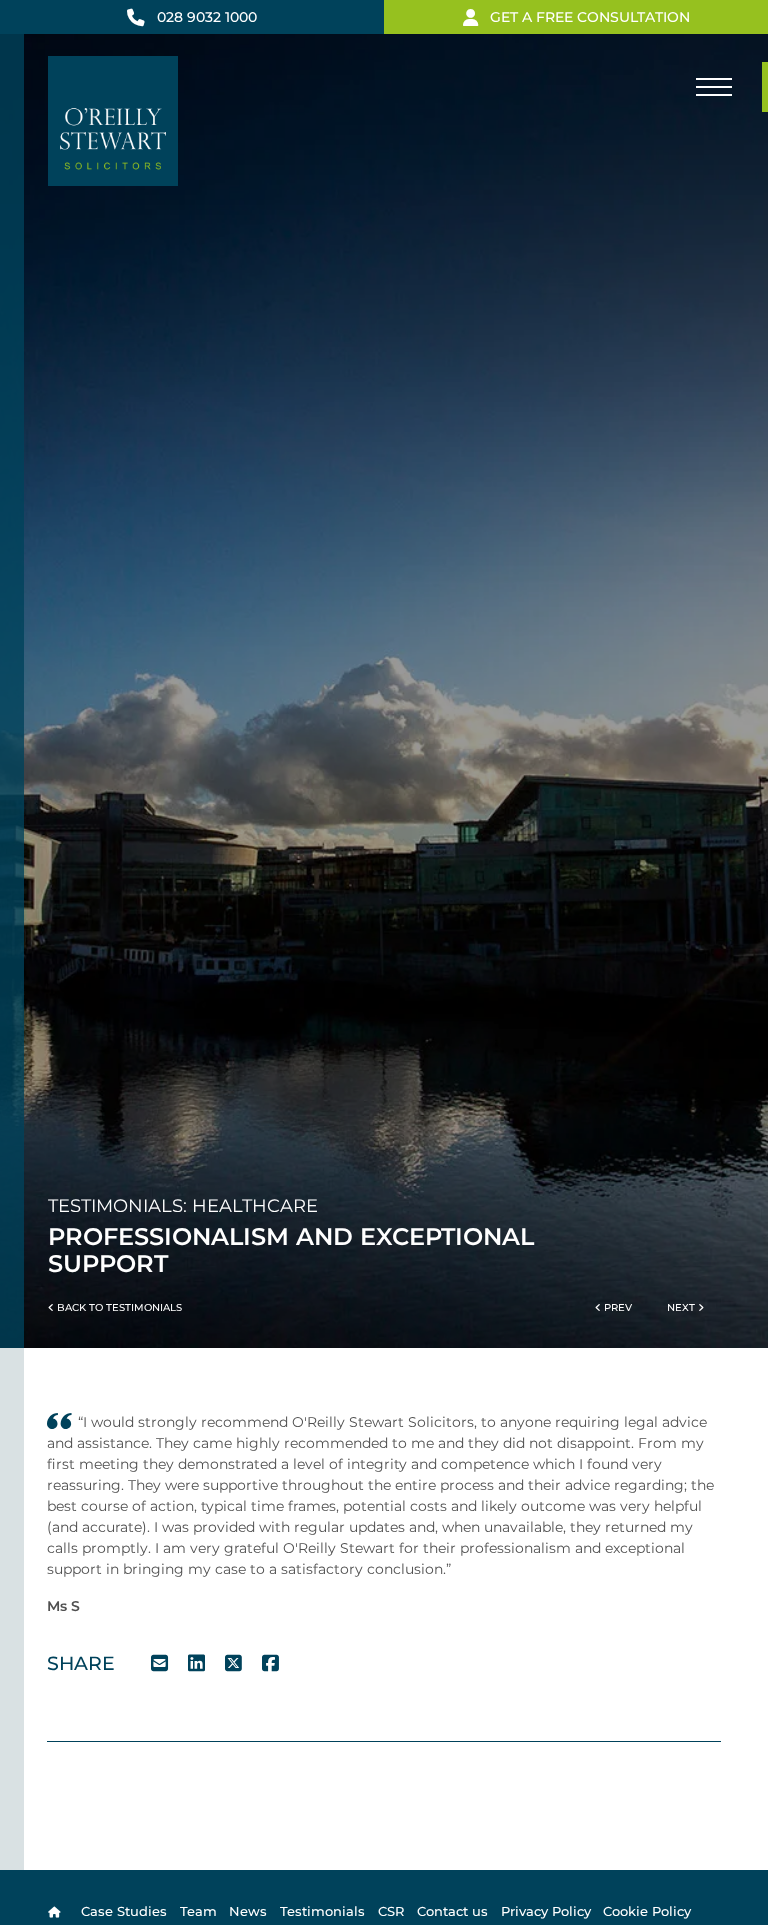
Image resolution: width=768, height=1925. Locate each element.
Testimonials (322, 1911)
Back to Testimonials (118, 1307)
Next (682, 1307)
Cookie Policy (647, 1911)
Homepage (58, 1911)
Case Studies (124, 1911)
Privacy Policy (546, 1911)
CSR (391, 1911)
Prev (616, 1307)
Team (198, 1911)
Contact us (452, 1911)
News (248, 1911)
